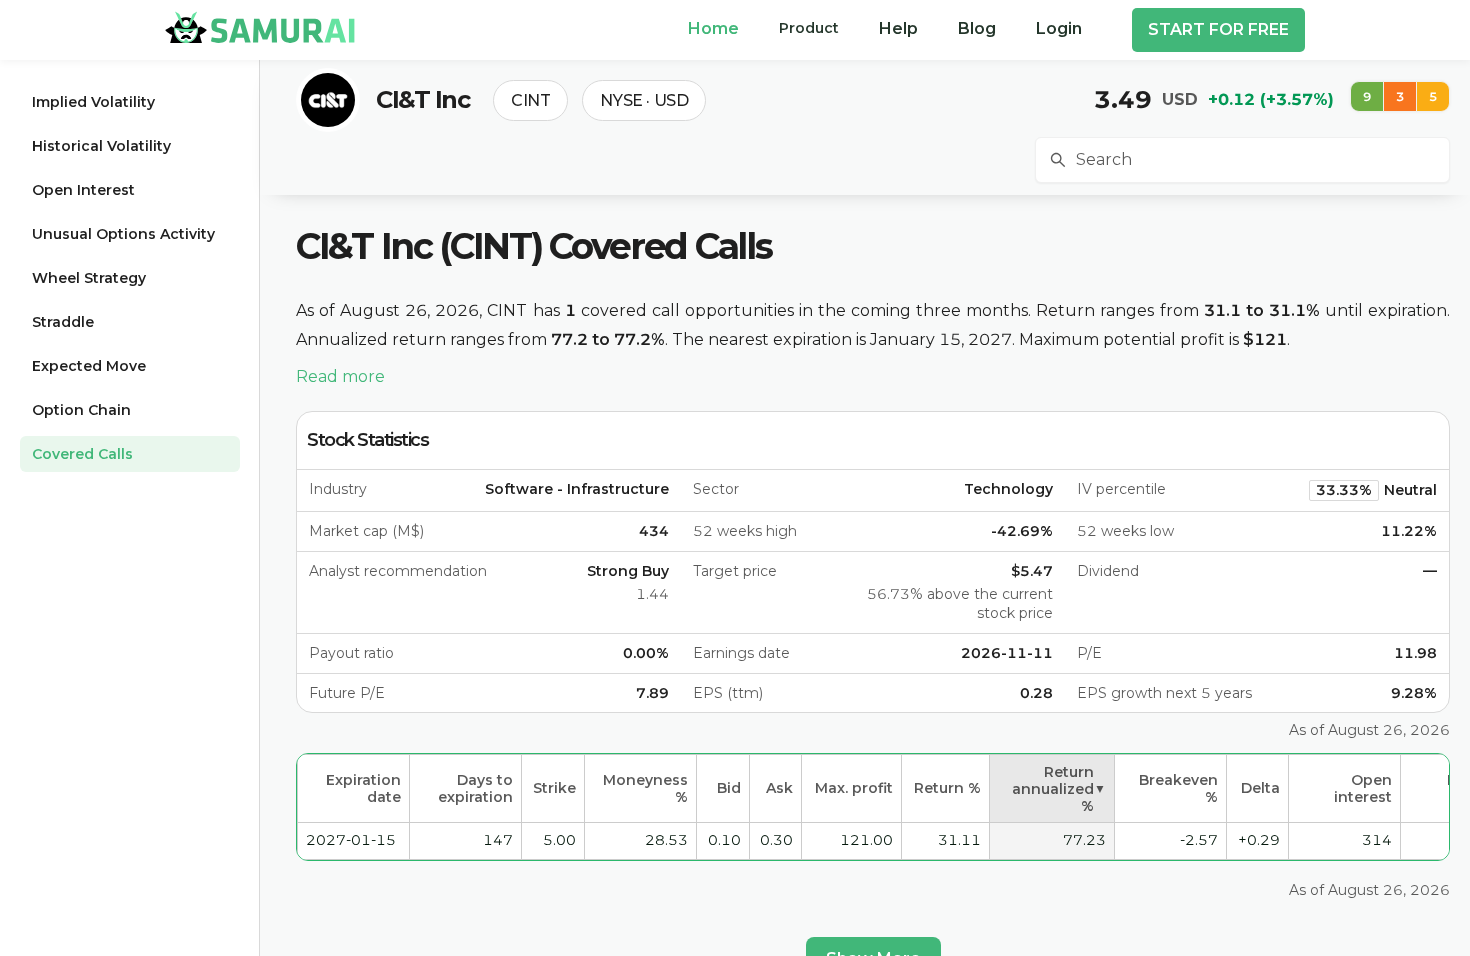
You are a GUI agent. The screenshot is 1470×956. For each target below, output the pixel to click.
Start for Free (1218, 29)
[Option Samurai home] (260, 27)
